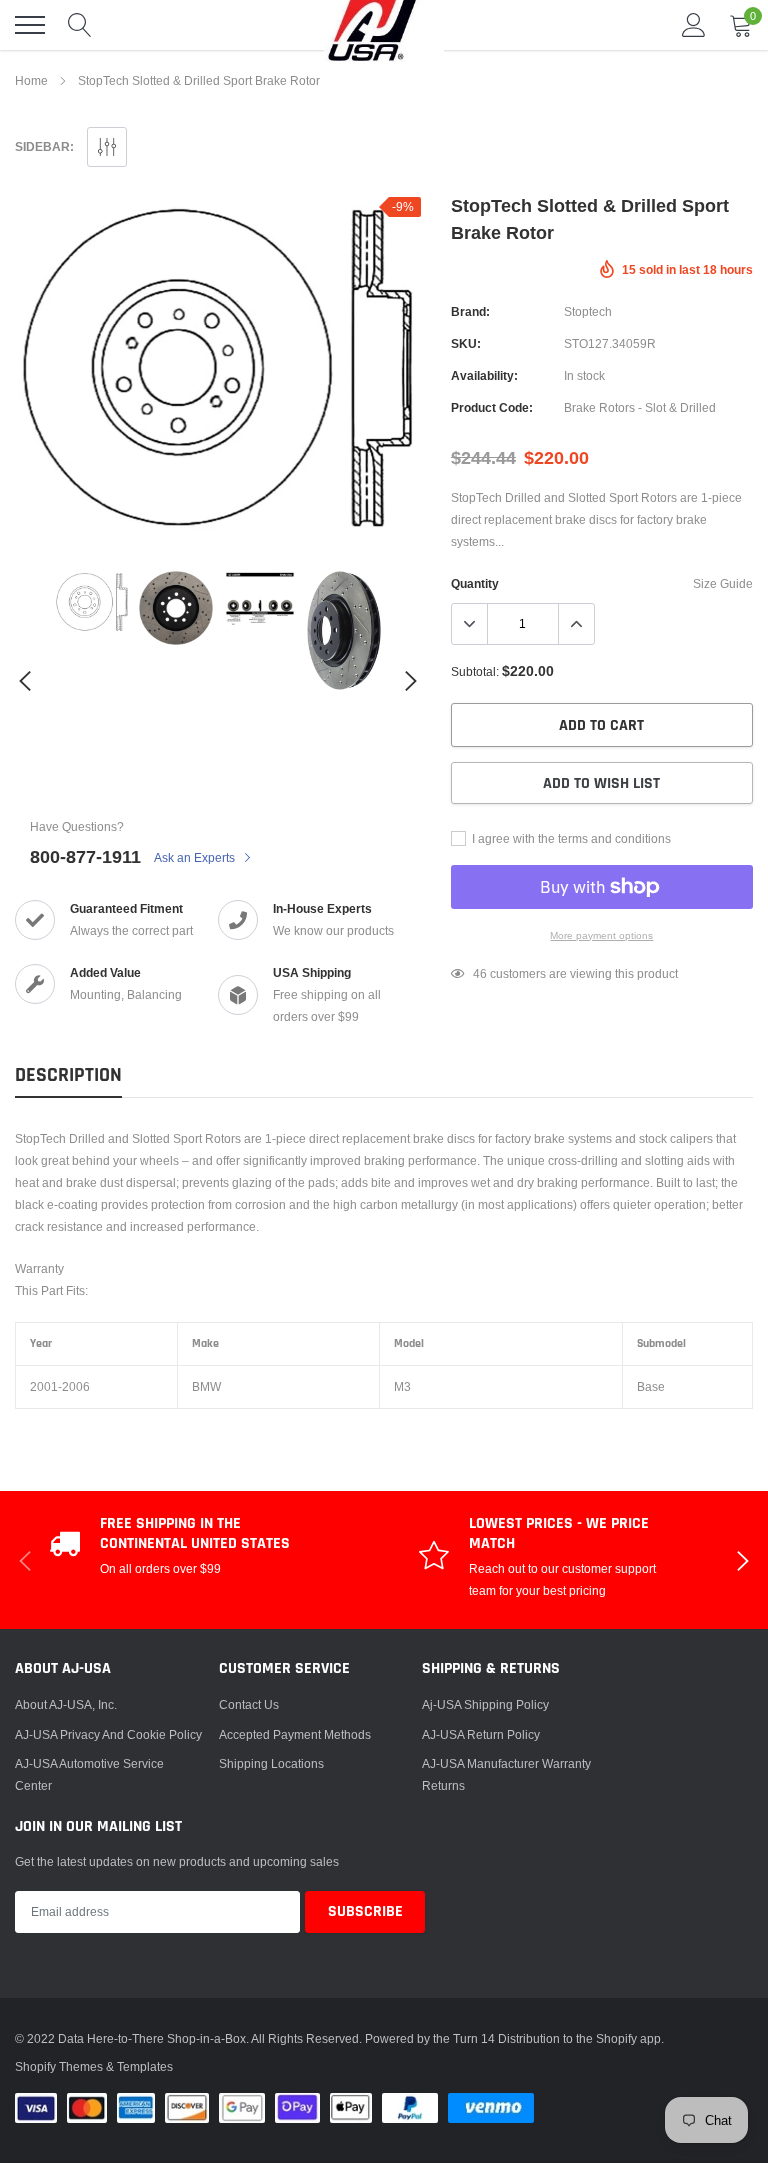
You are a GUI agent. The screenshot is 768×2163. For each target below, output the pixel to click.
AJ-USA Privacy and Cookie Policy (108, 1734)
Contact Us (249, 1704)
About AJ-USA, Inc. (66, 1704)
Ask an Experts (196, 857)
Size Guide (723, 583)
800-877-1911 (85, 856)
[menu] (30, 25)
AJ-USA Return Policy (481, 1734)
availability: (484, 375)
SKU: (466, 343)
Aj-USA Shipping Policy (485, 1704)
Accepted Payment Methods (295, 1734)
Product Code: (492, 407)
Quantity (475, 583)
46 (480, 973)
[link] (92, 602)
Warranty (39, 1268)
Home (31, 80)
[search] (80, 25)
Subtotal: (475, 671)
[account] (694, 24)
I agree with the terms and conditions (570, 838)
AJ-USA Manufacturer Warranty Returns (506, 1774)
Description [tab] (68, 1075)
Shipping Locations (271, 1763)
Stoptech (588, 311)
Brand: (470, 311)
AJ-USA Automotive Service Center (89, 1774)
